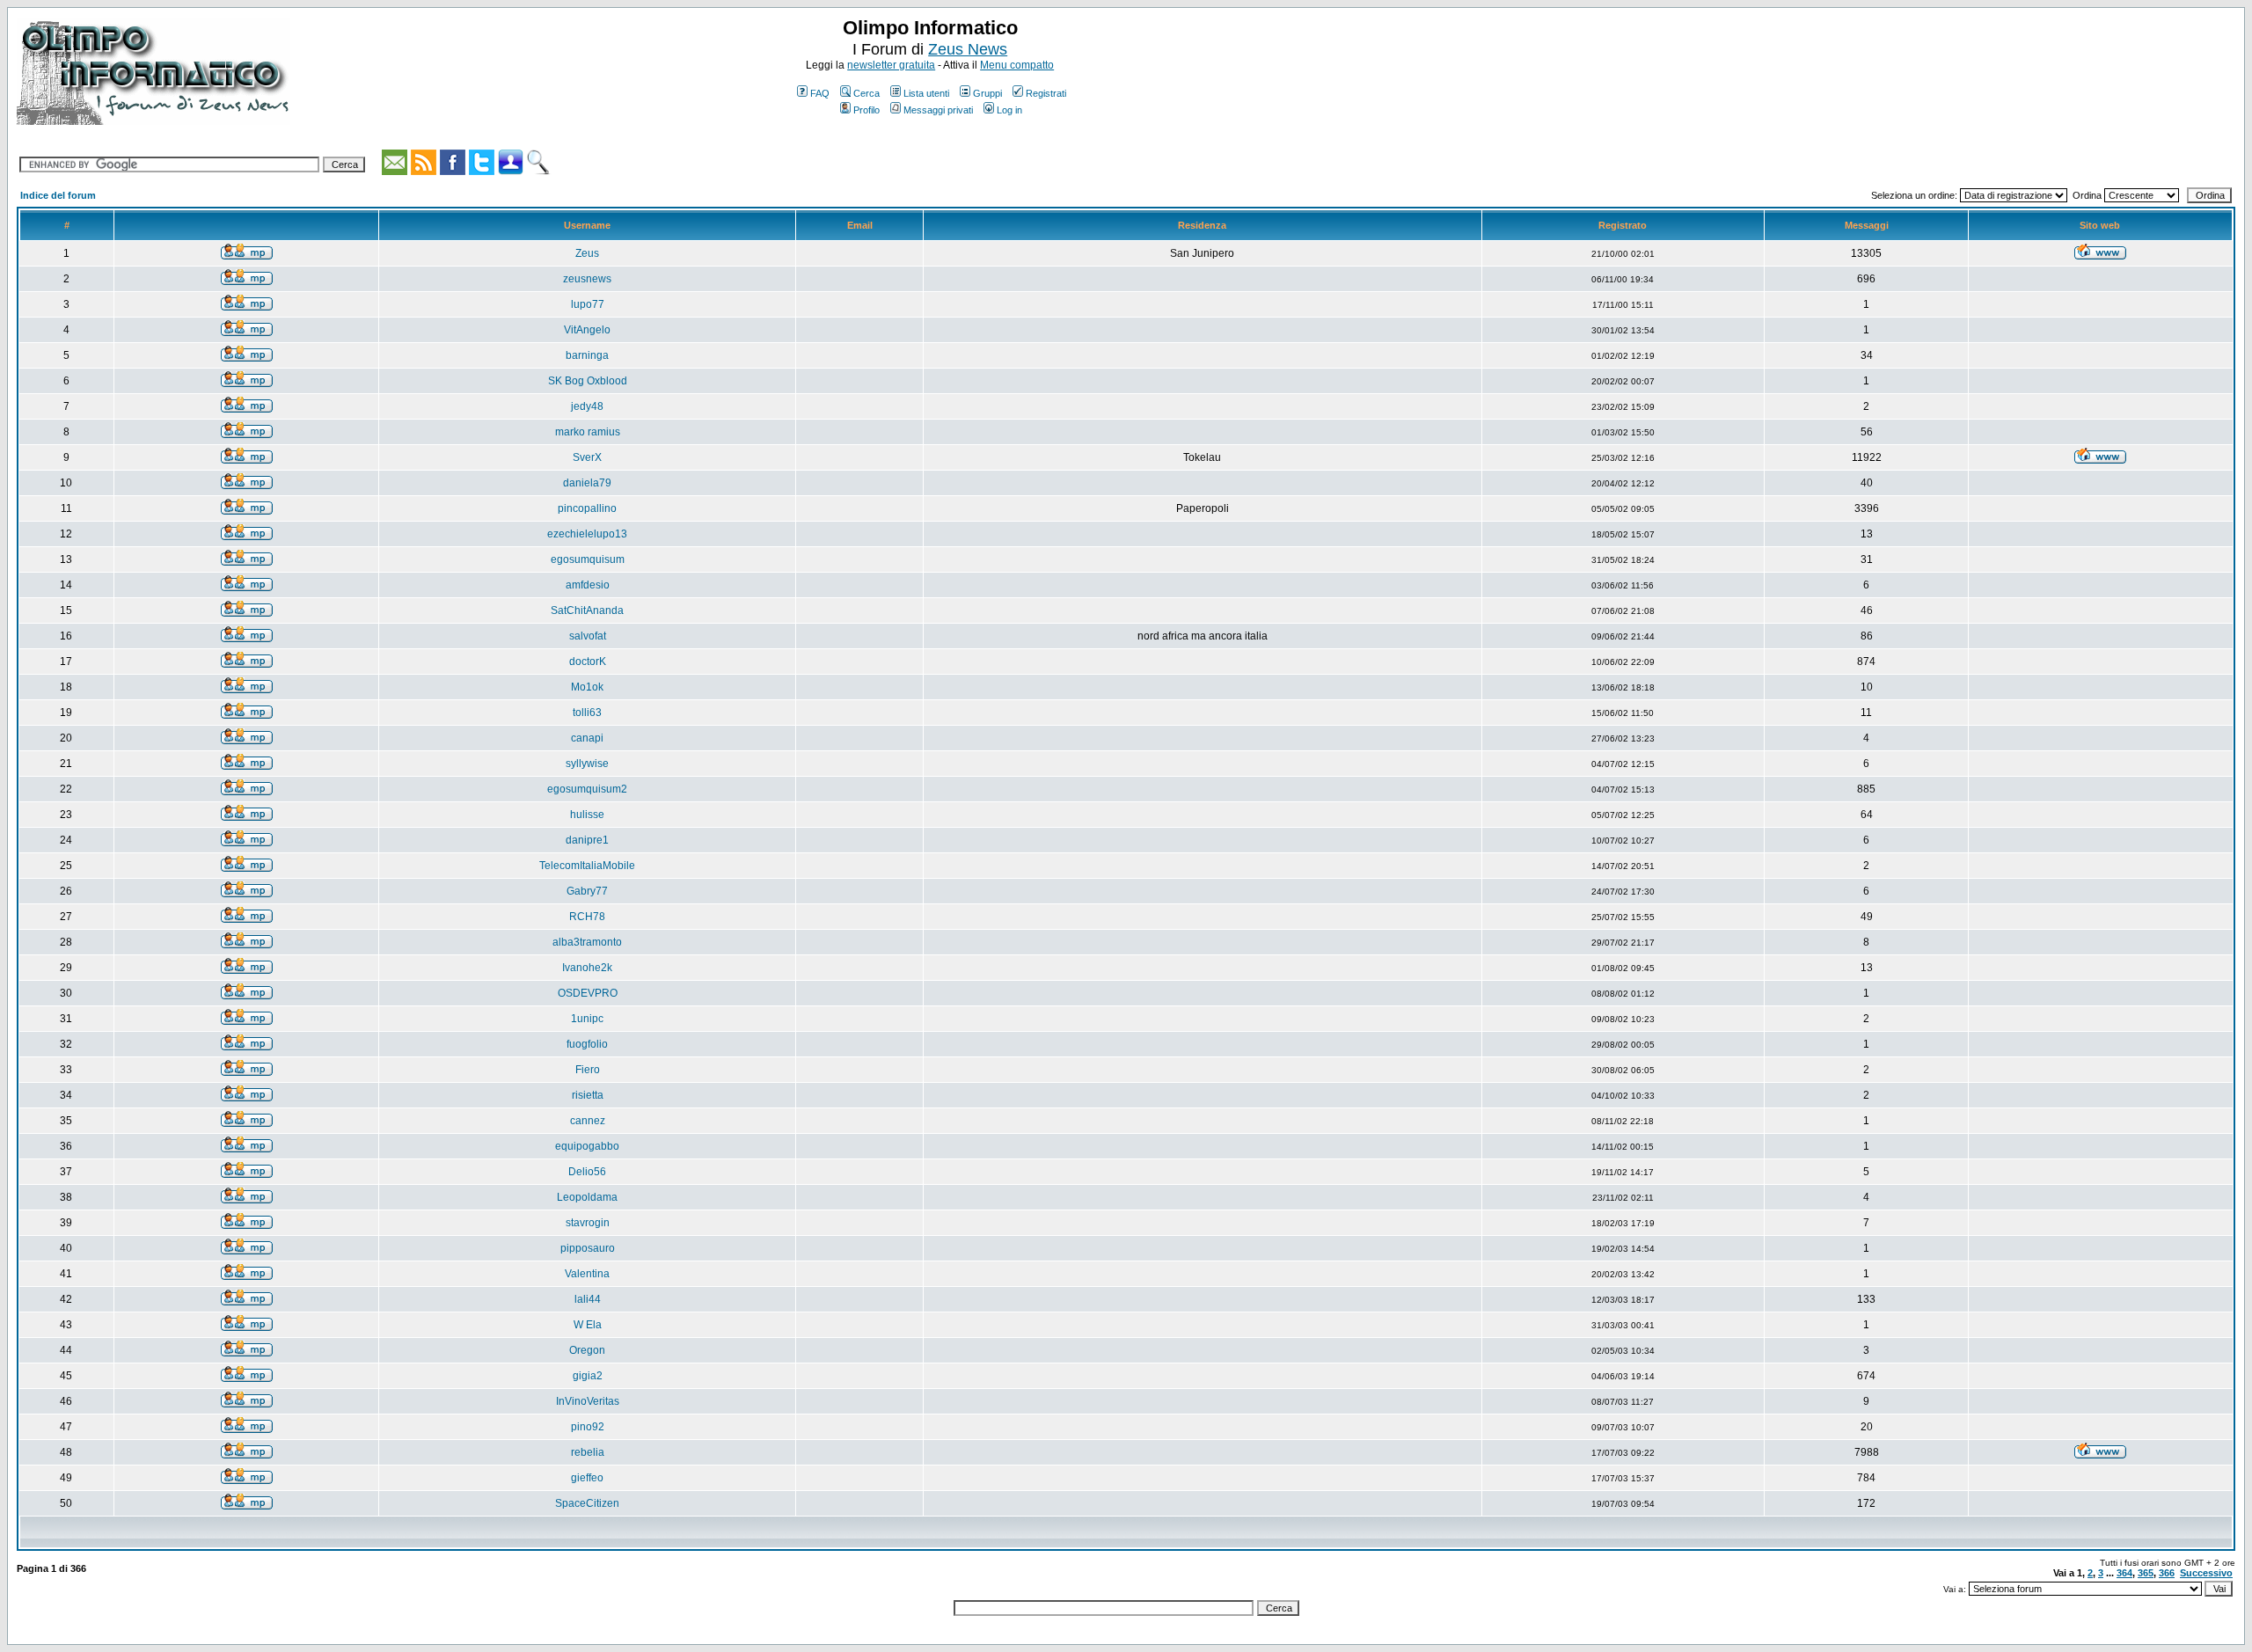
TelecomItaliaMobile (587, 866)
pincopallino (587, 508)
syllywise (587, 764)
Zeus (587, 253)
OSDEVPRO (588, 993)
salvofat (588, 636)
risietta (588, 1095)
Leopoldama (587, 1197)
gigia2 (588, 1376)
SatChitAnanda (587, 610)
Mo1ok (587, 687)
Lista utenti (926, 93)
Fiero (588, 1070)
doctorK (588, 662)
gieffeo (587, 1478)
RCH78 (587, 917)
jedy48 (587, 406)
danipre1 (587, 840)
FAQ (820, 93)
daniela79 (587, 483)
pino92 (588, 1427)
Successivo (2206, 1573)
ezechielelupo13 (587, 534)
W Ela (588, 1325)
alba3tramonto (587, 942)
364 (2124, 1573)
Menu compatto (1017, 65)
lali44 (588, 1299)
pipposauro (588, 1248)
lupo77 (588, 304)
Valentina (587, 1274)
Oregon (587, 1350)
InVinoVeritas (588, 1401)
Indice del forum (58, 195)
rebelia (588, 1452)
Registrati (1046, 93)
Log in (1009, 110)
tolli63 (587, 713)
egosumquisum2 (587, 789)
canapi (587, 738)
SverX (587, 457)
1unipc (587, 1019)
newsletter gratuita (891, 65)
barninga (587, 355)
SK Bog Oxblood (588, 381)
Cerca (866, 93)
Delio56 (587, 1172)
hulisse (587, 815)
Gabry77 (587, 891)
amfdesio (588, 585)
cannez (588, 1121)
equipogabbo (587, 1146)
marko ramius (588, 432)
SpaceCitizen (587, 1503)
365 (2146, 1573)
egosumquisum (588, 559)
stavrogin (588, 1223)
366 (2167, 1573)
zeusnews (587, 279)
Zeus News (968, 49)
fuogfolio (587, 1044)
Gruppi (987, 93)
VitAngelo (587, 330)
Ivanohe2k (587, 968)
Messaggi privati (938, 110)
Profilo (866, 110)
